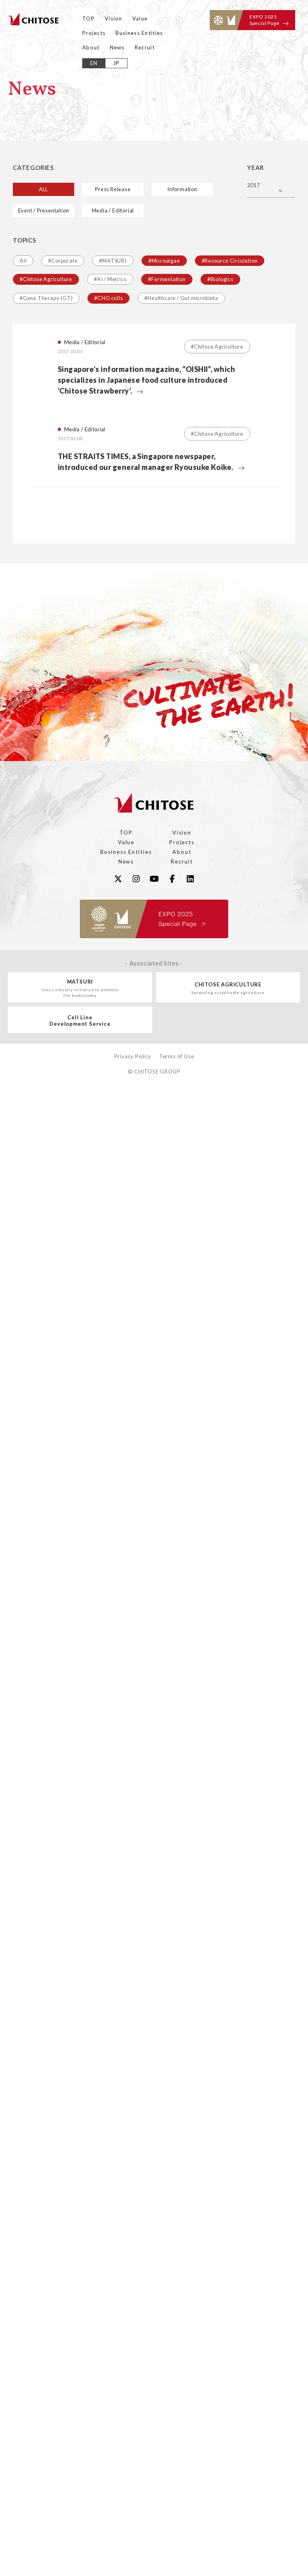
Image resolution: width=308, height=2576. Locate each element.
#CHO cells (108, 298)
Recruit (145, 47)
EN (94, 63)
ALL (44, 189)
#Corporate (63, 261)
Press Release (113, 189)
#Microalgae (164, 261)
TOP (88, 18)
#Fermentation (167, 279)
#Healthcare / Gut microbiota (181, 298)
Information (182, 189)
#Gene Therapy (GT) (46, 298)
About (91, 47)
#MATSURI (113, 261)
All (23, 261)
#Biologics (220, 279)
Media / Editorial (113, 210)
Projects (94, 33)
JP (117, 63)
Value (140, 18)
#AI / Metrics (110, 279)
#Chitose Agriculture (46, 279)
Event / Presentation (44, 210)
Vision (113, 18)
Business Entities (139, 33)
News (117, 47)
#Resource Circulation (230, 261)
